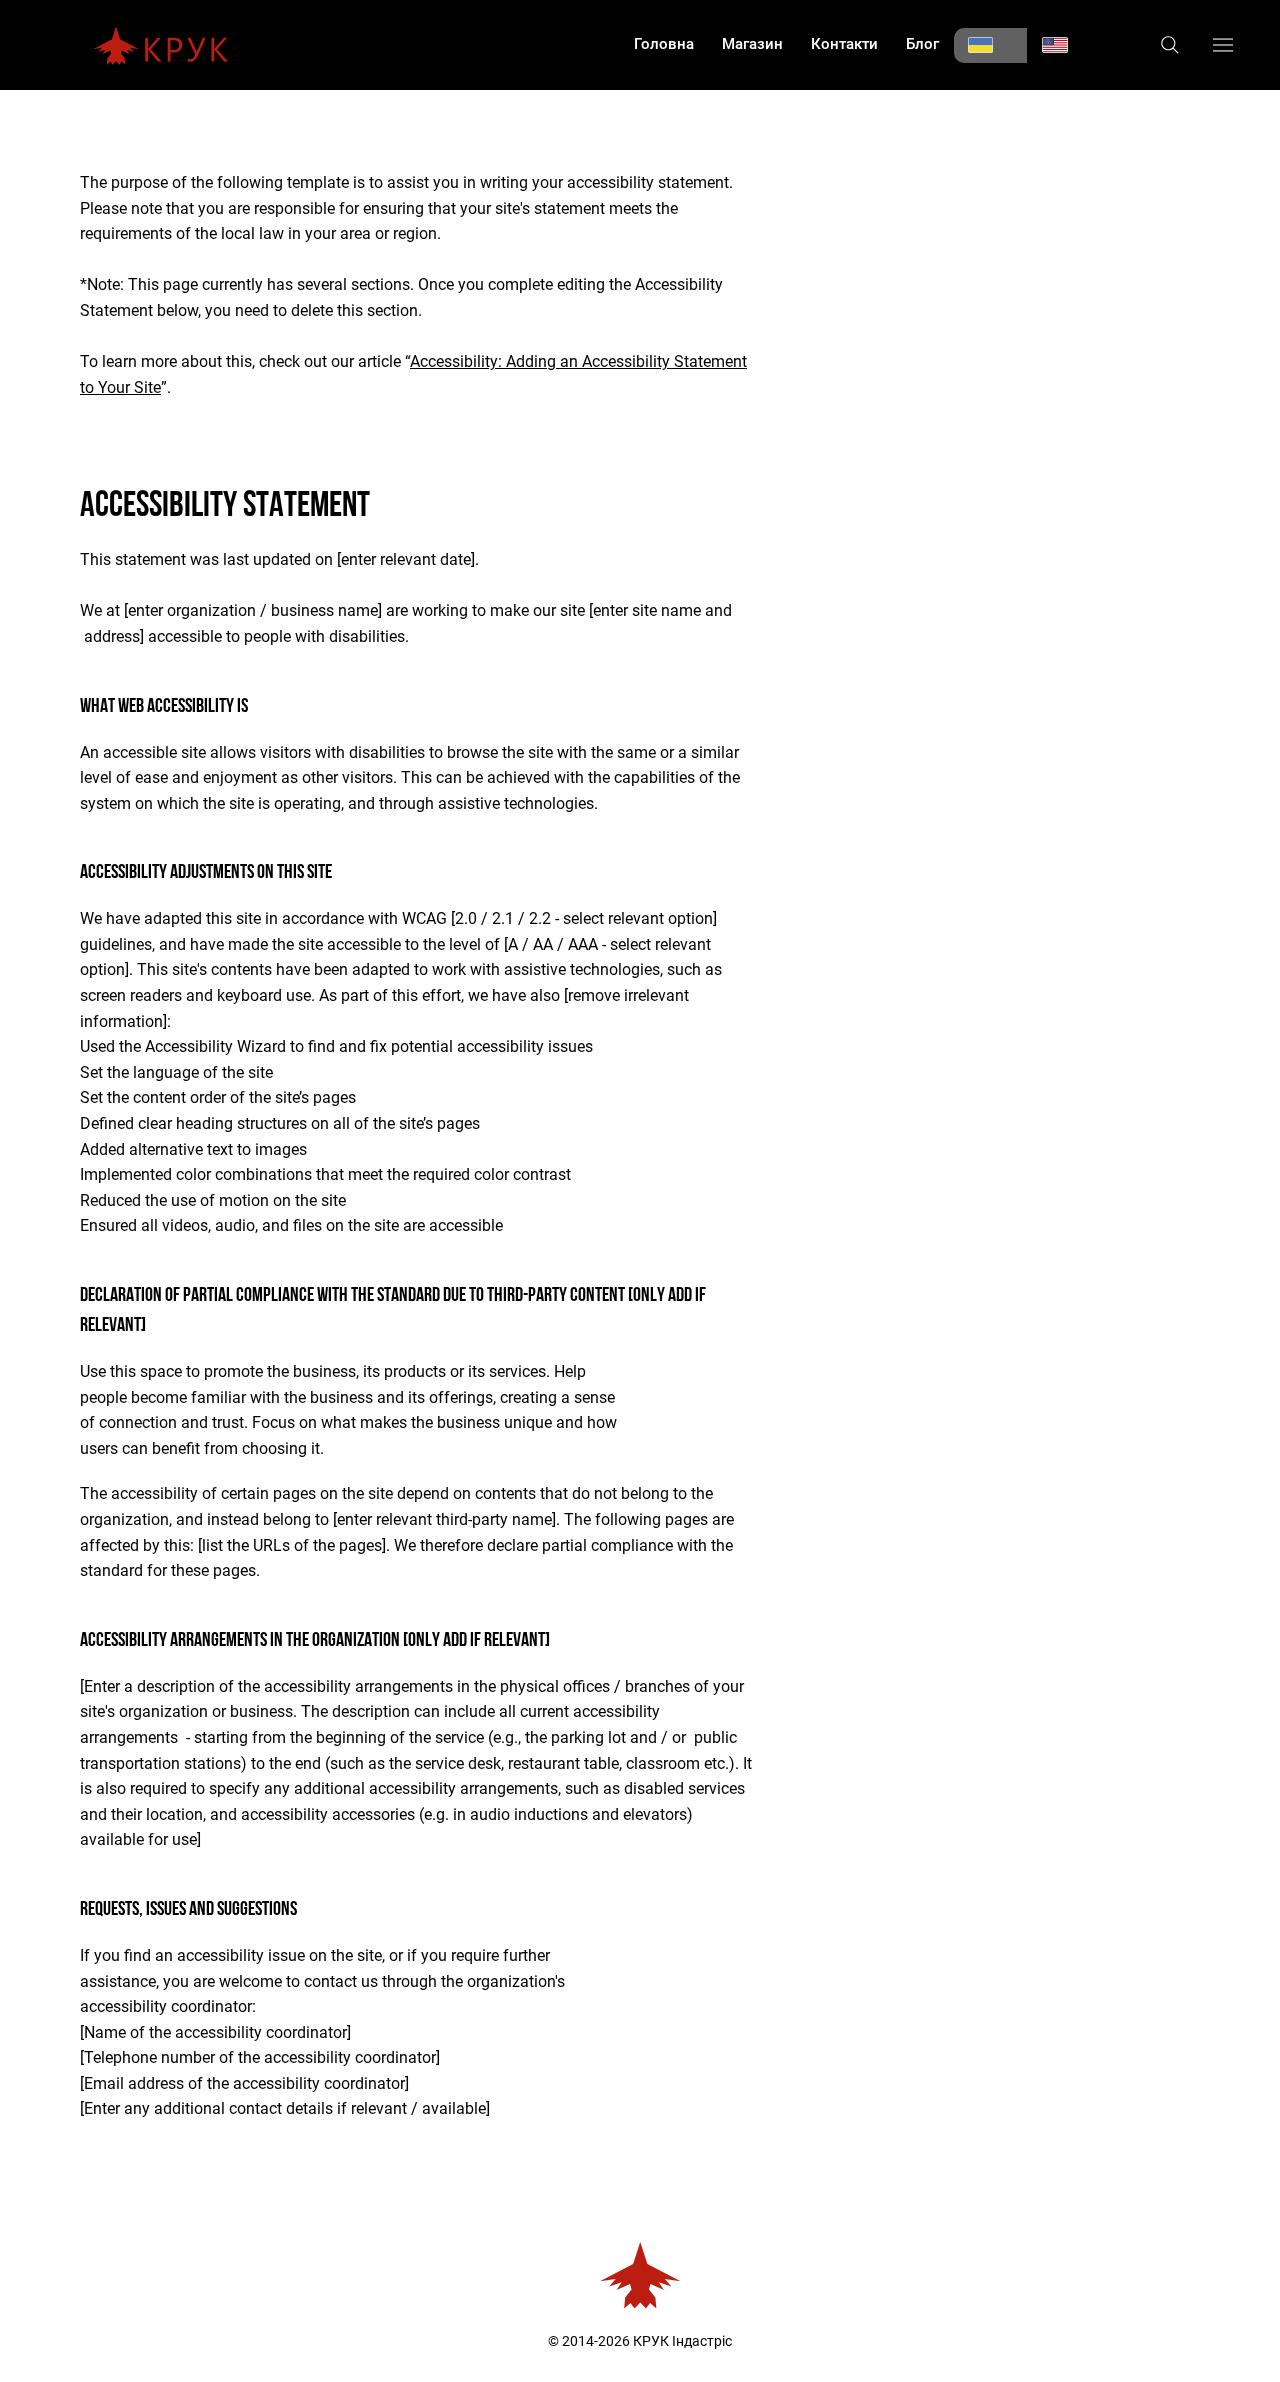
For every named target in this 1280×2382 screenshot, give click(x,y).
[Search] (1170, 45)
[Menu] (1223, 44)
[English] (1064, 45)
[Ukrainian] (991, 45)
